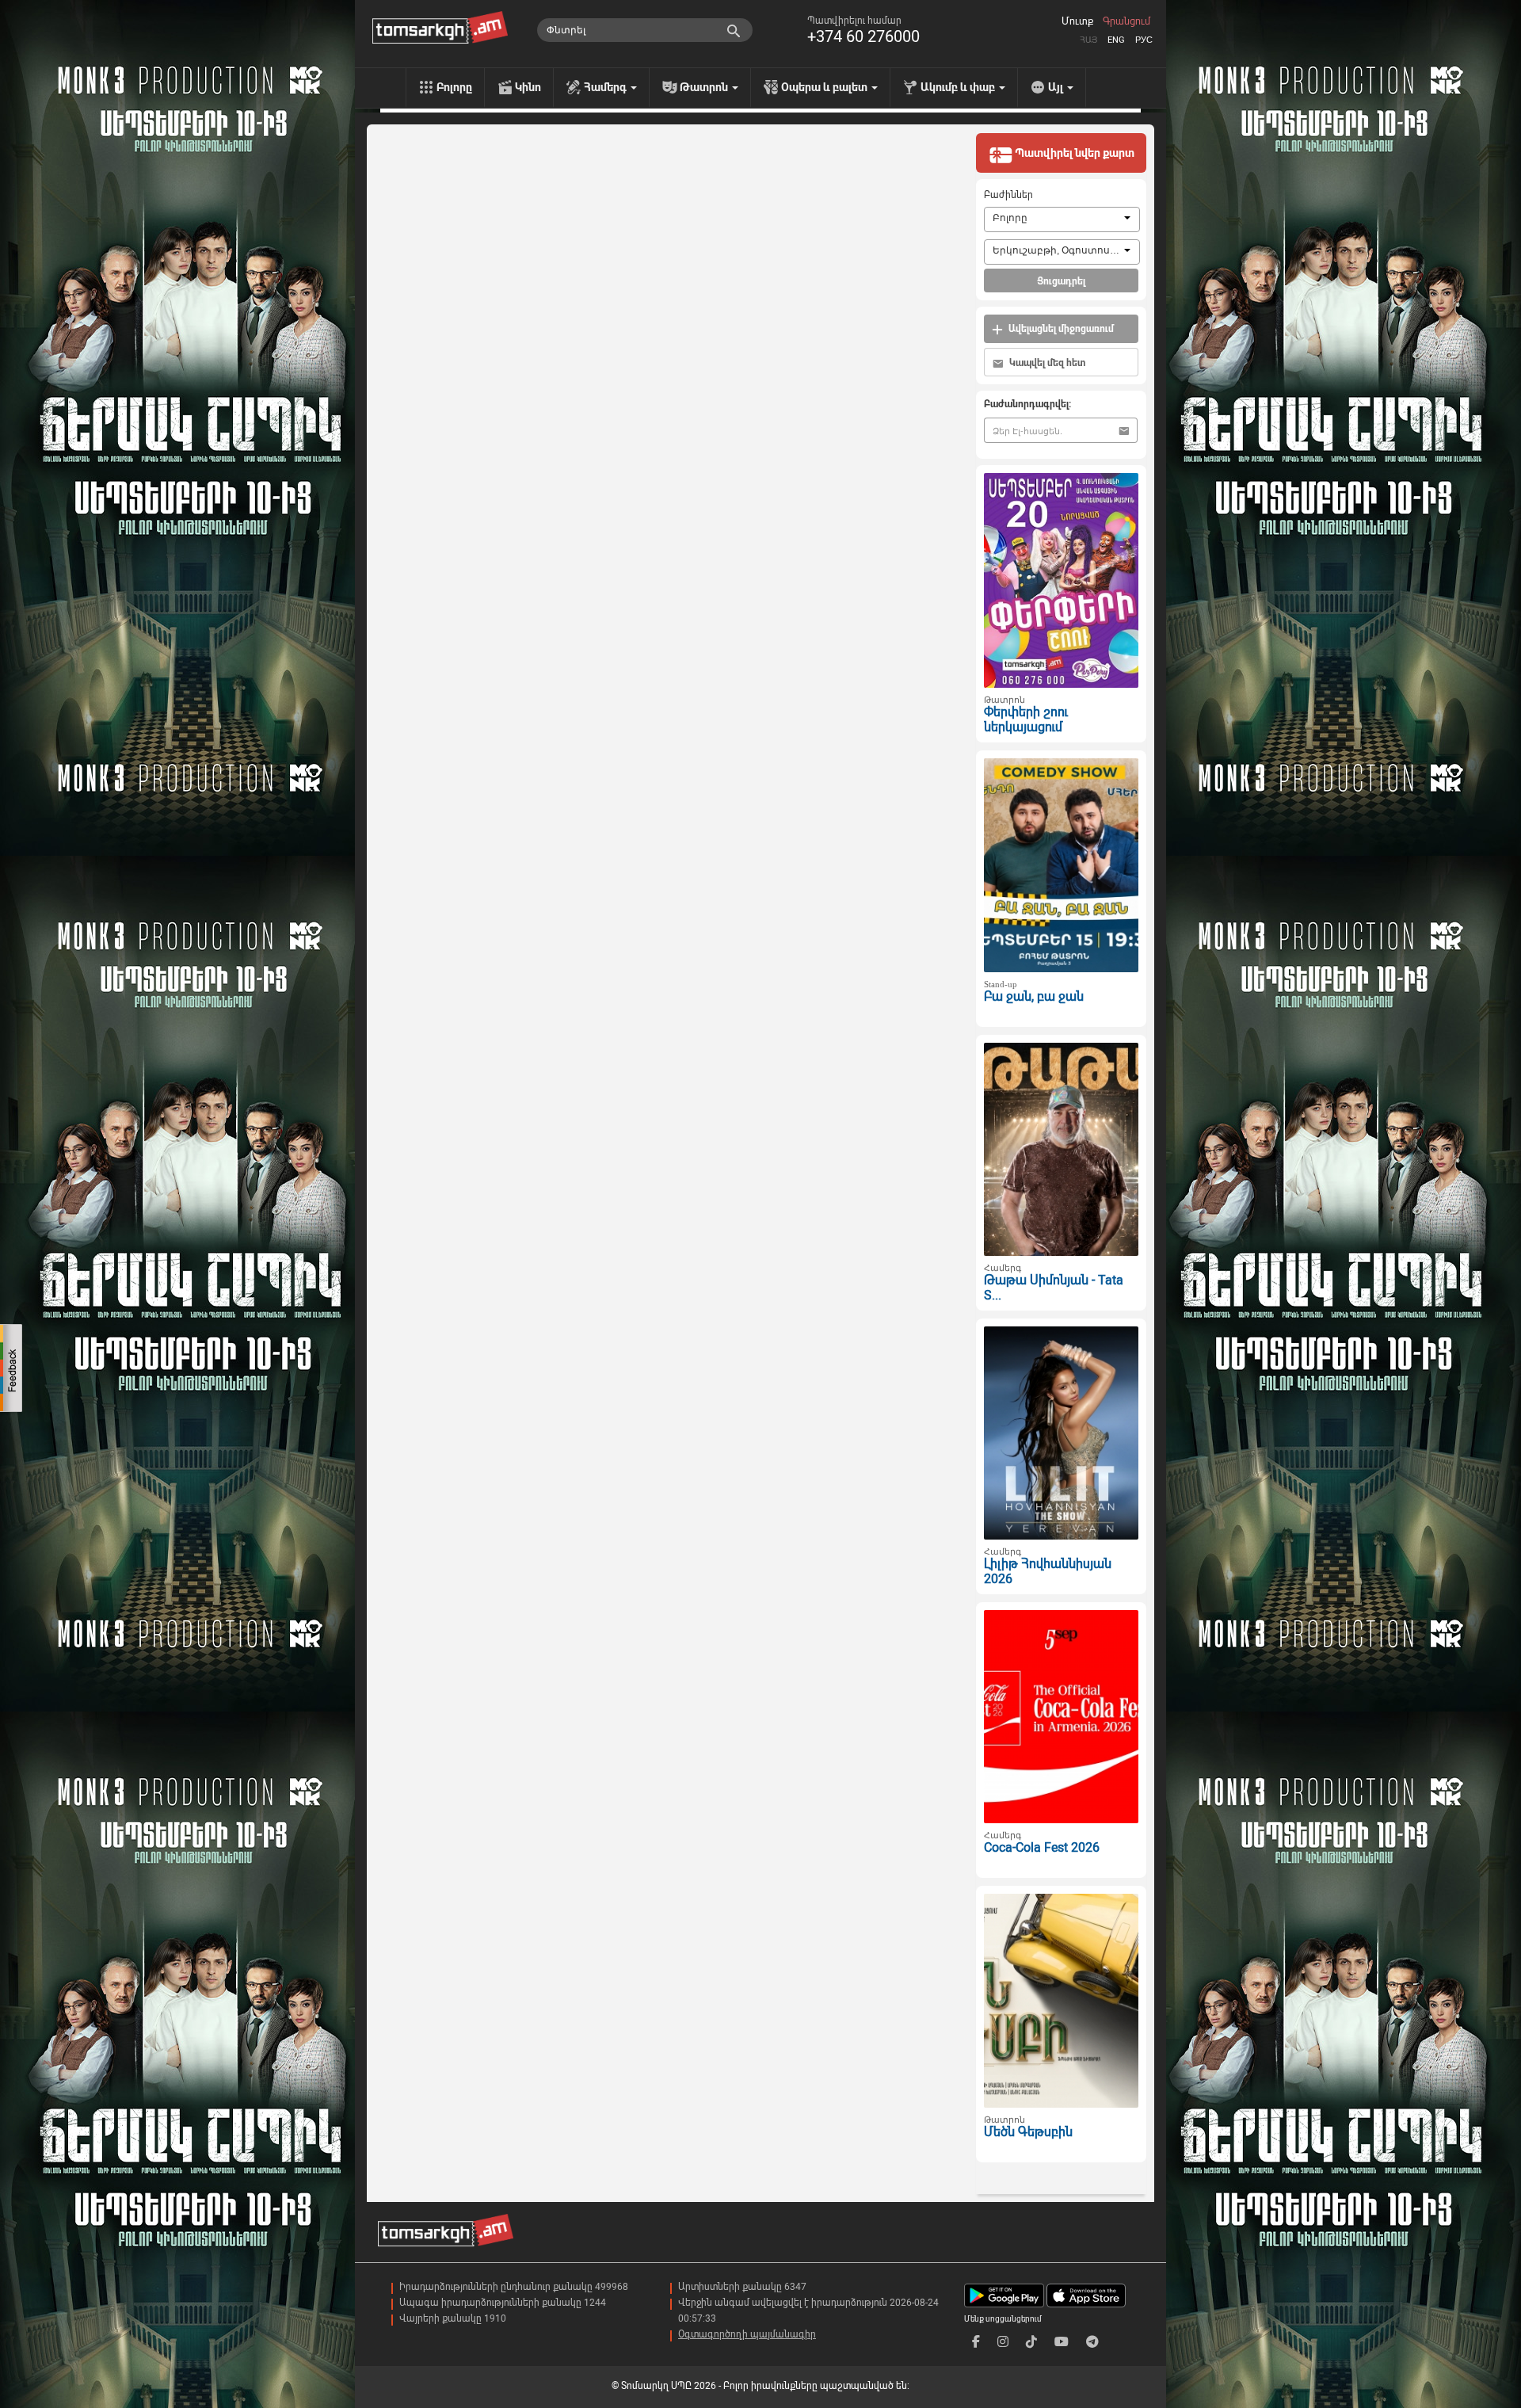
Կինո (528, 87)
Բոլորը (454, 87)
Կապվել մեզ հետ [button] (1046, 363)
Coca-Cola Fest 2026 (1042, 1847)
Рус (1144, 40)
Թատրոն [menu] (705, 87)
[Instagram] (1003, 2342)
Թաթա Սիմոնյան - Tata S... (1054, 1288)
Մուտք (1077, 21)
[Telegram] (1092, 2342)
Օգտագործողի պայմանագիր (747, 2334)
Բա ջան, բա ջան (1034, 996)
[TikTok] (1031, 2342)
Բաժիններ (1008, 195)
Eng (1116, 40)
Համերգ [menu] (606, 87)
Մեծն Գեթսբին (1028, 2132)
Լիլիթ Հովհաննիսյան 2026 (1048, 1571)
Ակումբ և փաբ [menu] (959, 87)
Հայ (1088, 40)
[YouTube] (1062, 2342)
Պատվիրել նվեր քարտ (1073, 153)
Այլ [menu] (1057, 87)
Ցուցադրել (1061, 281)
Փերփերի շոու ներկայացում (1026, 719)
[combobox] (1062, 219)
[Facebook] (976, 2342)
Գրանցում (1126, 21)
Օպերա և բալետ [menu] (825, 87)
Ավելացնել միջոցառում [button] (1060, 329)
